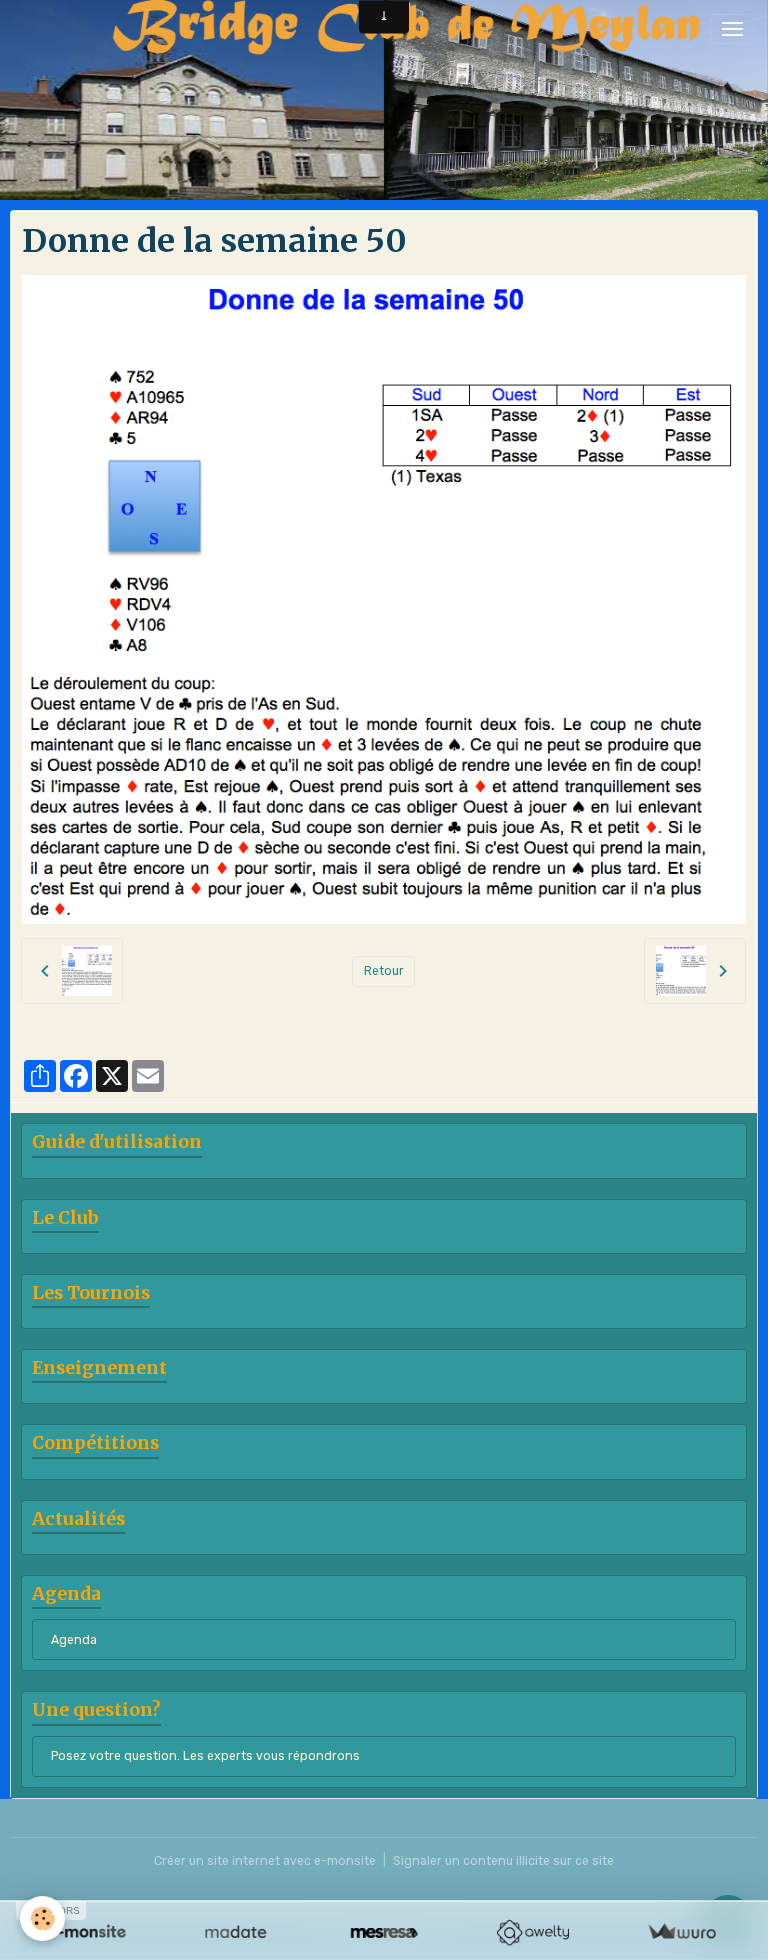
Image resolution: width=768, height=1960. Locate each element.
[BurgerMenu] (732, 29)
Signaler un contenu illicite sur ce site (503, 1861)
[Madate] (235, 1932)
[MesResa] (384, 1932)
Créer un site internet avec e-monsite (265, 1861)
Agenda (74, 1640)
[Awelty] (532, 1932)
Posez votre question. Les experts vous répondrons (205, 1756)
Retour (384, 971)
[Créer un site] (86, 1932)
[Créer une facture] (681, 1932)
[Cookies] (42, 1918)
